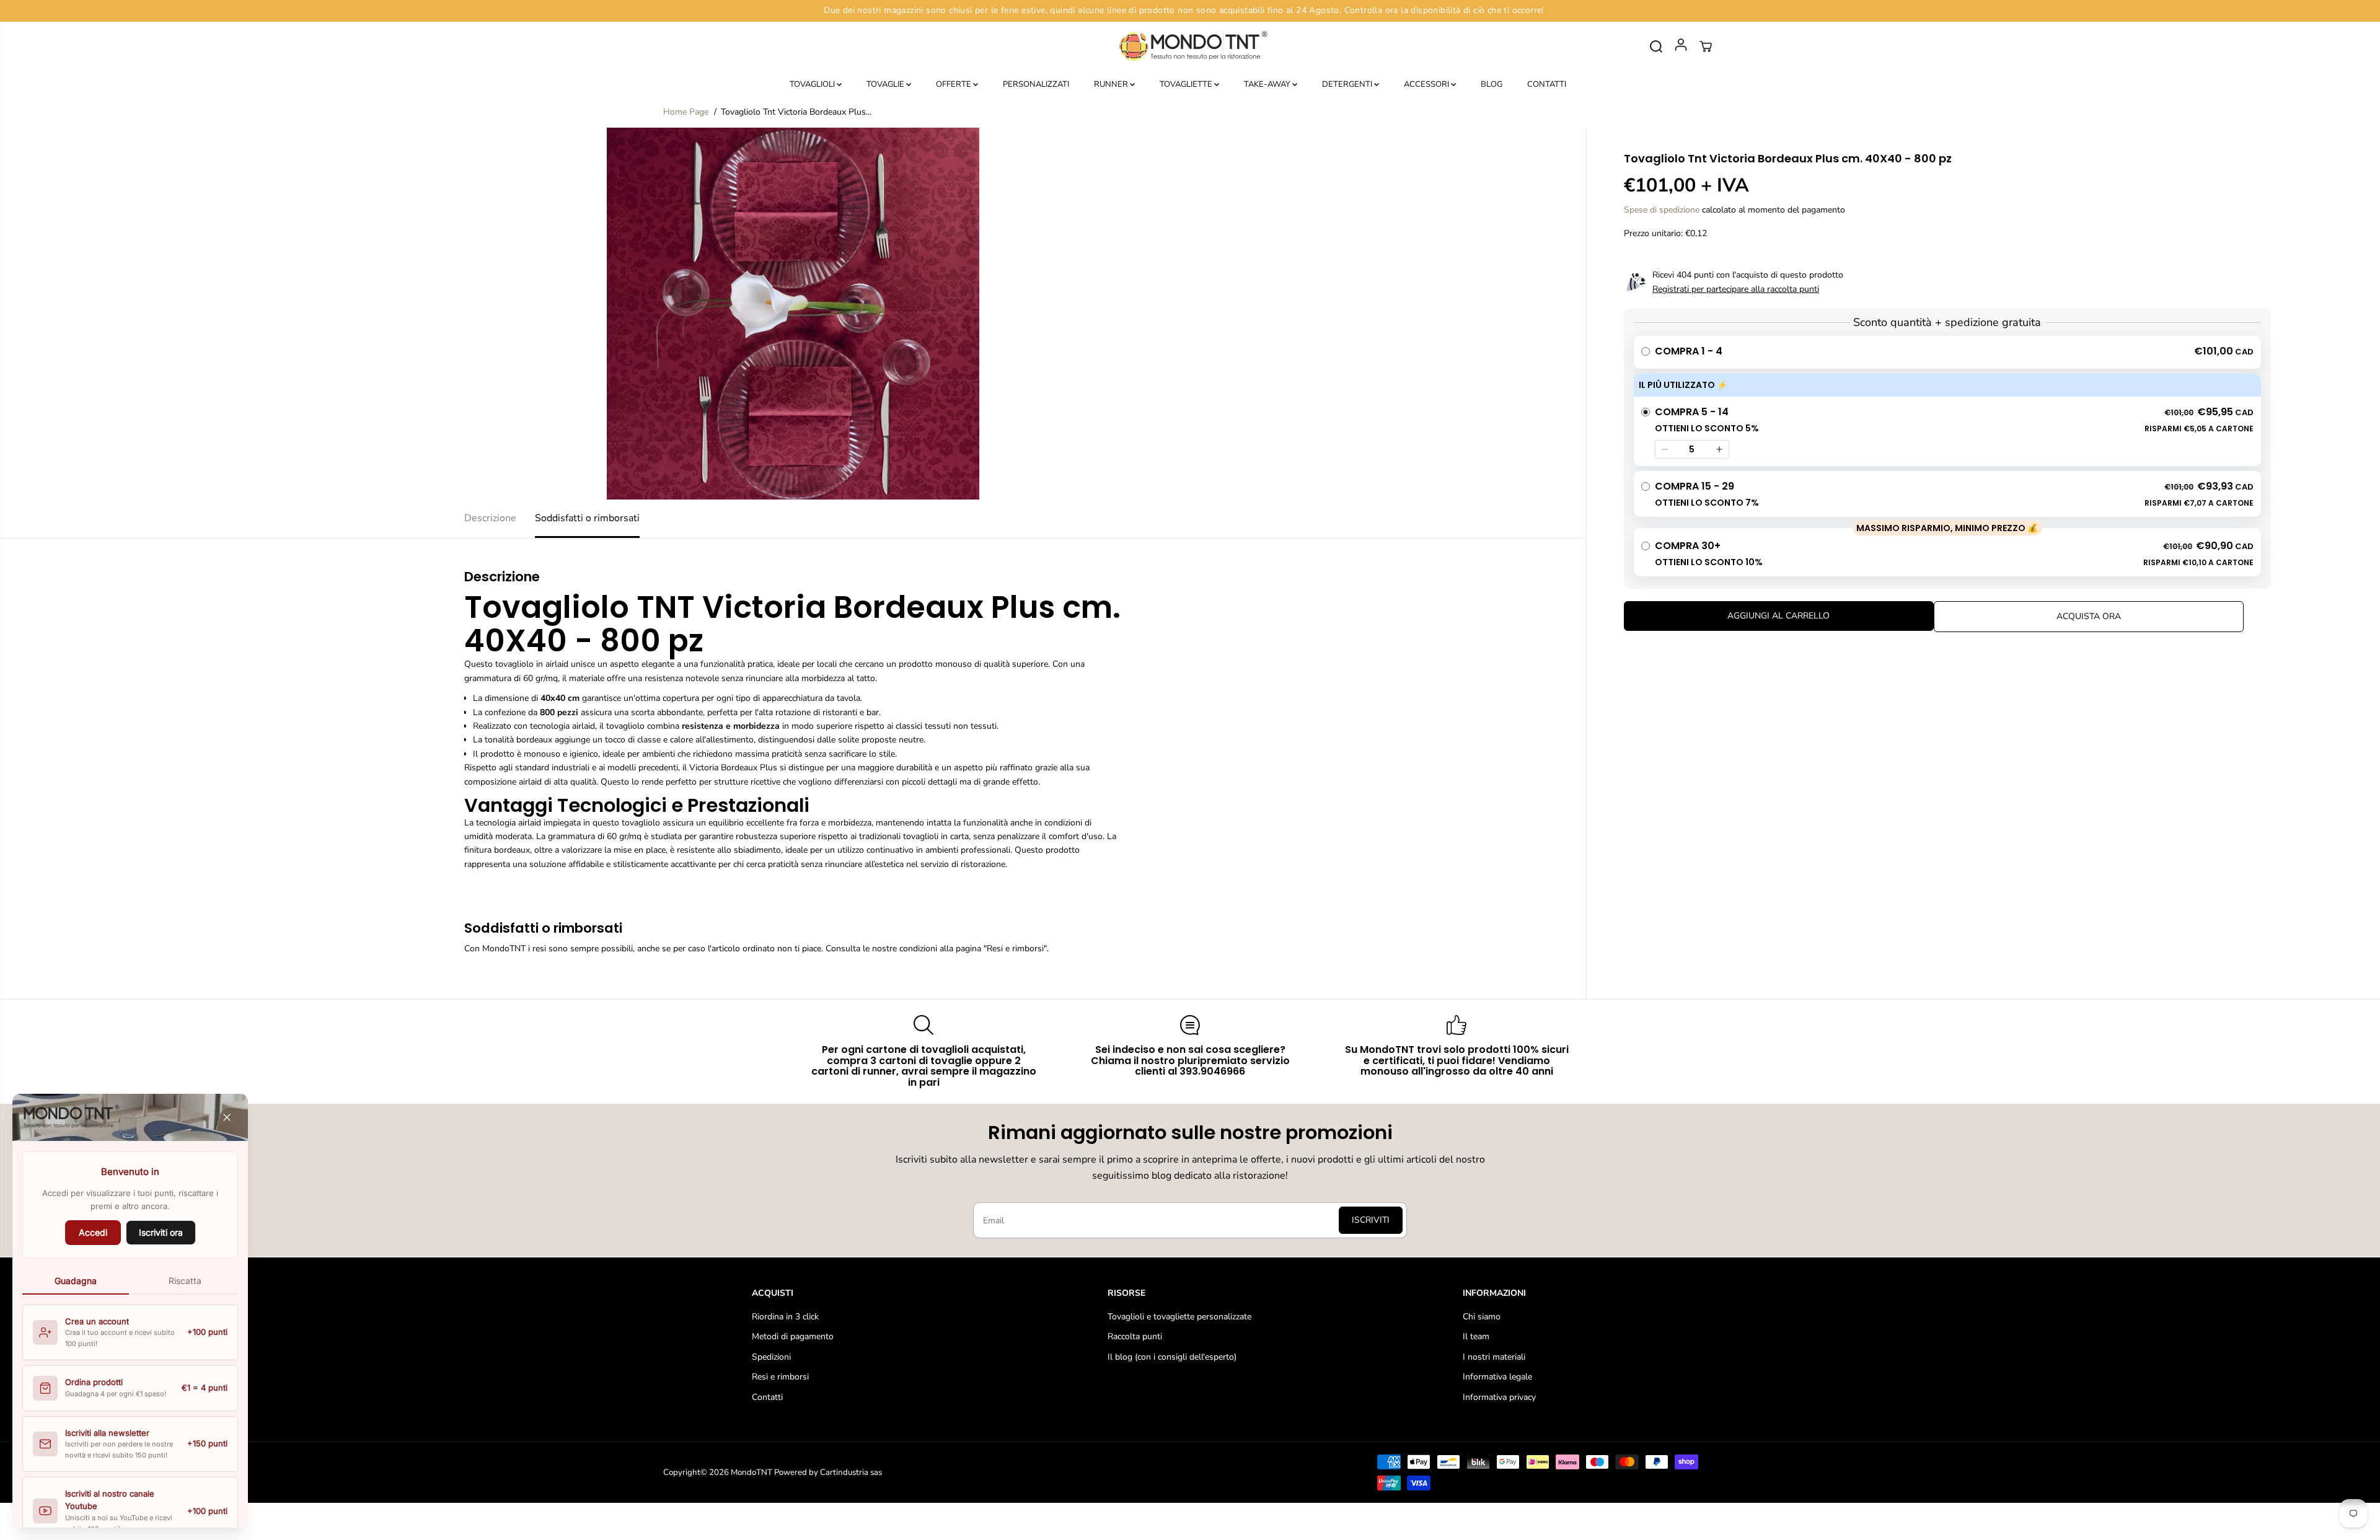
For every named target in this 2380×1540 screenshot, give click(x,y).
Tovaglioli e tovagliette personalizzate (1179, 1317)
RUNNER (1112, 84)
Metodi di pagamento (793, 1336)
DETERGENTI (1348, 84)
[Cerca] (1656, 46)
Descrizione (490, 518)
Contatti (767, 1397)
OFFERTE (954, 84)
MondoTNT (751, 1472)
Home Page (686, 112)
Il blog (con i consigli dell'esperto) (1172, 1357)
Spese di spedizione (1662, 210)
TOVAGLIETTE (1187, 84)
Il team (1476, 1336)
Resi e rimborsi (780, 1377)
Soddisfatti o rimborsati (587, 518)
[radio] (1947, 352)
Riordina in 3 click (785, 1317)
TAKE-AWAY (1268, 84)
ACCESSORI (1427, 84)
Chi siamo (1482, 1317)
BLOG (1492, 84)
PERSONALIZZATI (1036, 84)
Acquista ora (2089, 616)
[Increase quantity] (1719, 449)
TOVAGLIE (886, 84)
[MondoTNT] (1190, 47)
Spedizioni (771, 1357)
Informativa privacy (1499, 1397)
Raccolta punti (1135, 1336)
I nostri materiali (1494, 1357)
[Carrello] (1706, 46)
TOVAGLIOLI (813, 84)
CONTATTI (1547, 84)
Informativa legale (1497, 1377)
